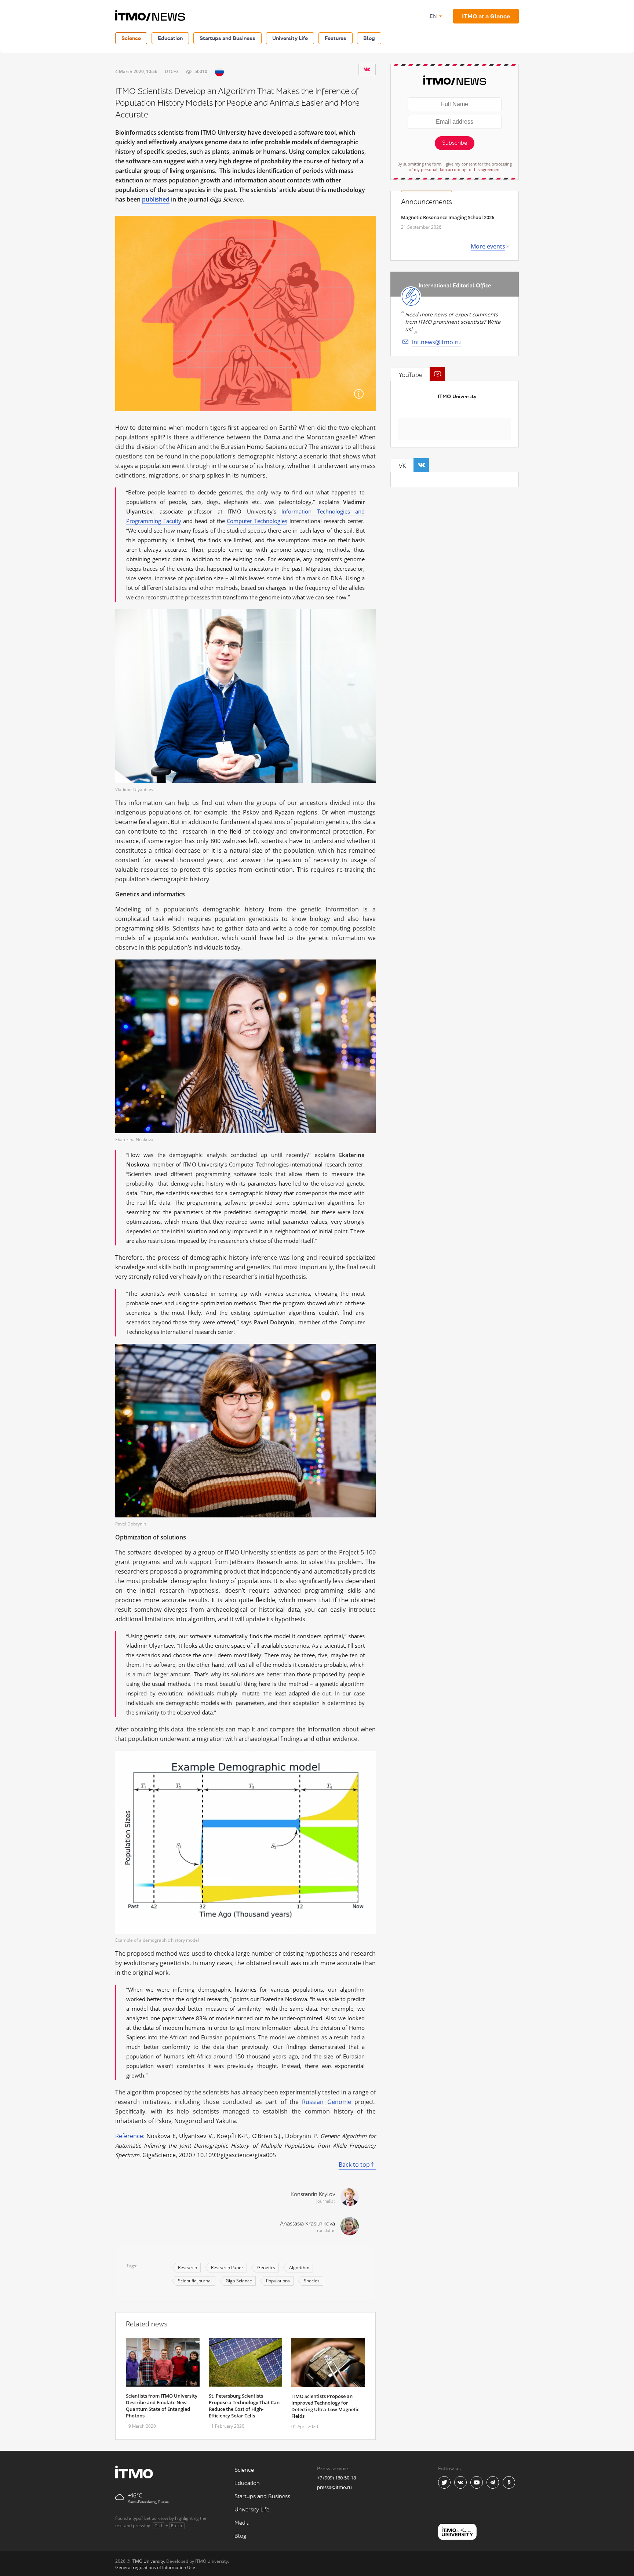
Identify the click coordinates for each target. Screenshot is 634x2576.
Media (242, 2523)
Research (187, 2267)
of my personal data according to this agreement (455, 169)
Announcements (427, 202)
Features (336, 38)
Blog (369, 38)
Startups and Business (227, 38)
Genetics (266, 2267)
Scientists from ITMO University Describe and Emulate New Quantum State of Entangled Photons (162, 2406)
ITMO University (457, 397)
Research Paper (227, 2267)
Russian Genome (326, 2102)
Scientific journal (195, 2281)
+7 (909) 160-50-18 (336, 2478)
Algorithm (299, 2267)
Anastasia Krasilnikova (307, 2224)
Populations (278, 2281)
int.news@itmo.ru (436, 342)
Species (312, 2281)
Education (170, 38)
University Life (290, 38)
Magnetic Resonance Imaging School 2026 (448, 217)
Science (131, 38)
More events (488, 246)
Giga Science (239, 2281)
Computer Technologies (257, 521)
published (156, 199)
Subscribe (455, 143)
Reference (129, 2136)
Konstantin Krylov (313, 2194)
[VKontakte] (367, 69)
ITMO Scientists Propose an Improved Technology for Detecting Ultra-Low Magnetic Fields (325, 2406)
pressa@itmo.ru (334, 2487)
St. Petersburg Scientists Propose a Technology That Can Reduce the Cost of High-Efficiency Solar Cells (244, 2406)
